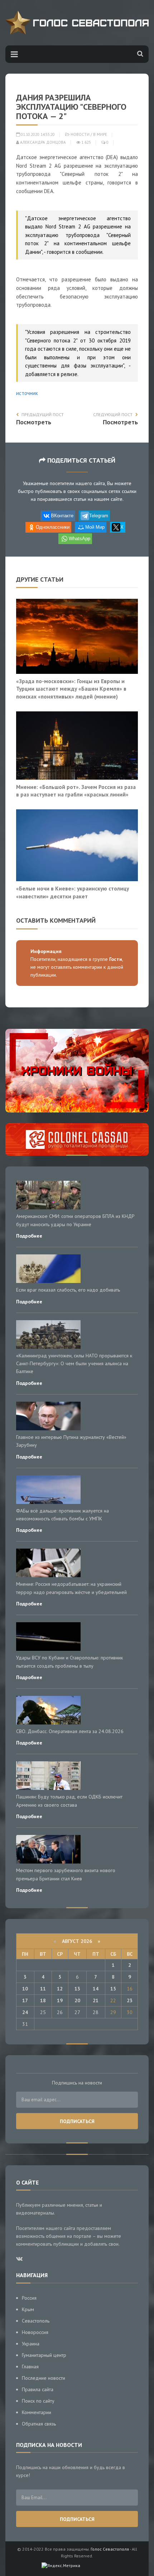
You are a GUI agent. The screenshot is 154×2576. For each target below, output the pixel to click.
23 (130, 2000)
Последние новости (44, 2378)
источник (27, 393)
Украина (31, 2344)
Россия (29, 2298)
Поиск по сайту (38, 2401)
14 (96, 1989)
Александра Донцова (42, 142)
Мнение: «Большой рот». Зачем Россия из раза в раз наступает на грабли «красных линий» (76, 791)
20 (77, 2000)
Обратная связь (39, 2424)
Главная (30, 2367)
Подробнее (29, 1236)
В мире (100, 134)
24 (25, 2012)
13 (77, 1989)
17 (25, 2000)
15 (113, 1989)
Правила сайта (38, 2389)
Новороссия (35, 2332)
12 (60, 1989)
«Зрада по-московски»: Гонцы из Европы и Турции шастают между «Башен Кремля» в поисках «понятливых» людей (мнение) (71, 689)
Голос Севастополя (110, 2549)
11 (43, 1989)
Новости (80, 134)
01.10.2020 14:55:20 (37, 134)
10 (25, 1989)
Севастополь (36, 2321)
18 (43, 2000)
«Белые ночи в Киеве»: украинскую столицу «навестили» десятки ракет (73, 892)
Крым (28, 2309)
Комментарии (37, 2412)
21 (96, 2000)
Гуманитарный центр (44, 2355)
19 (60, 2000)
